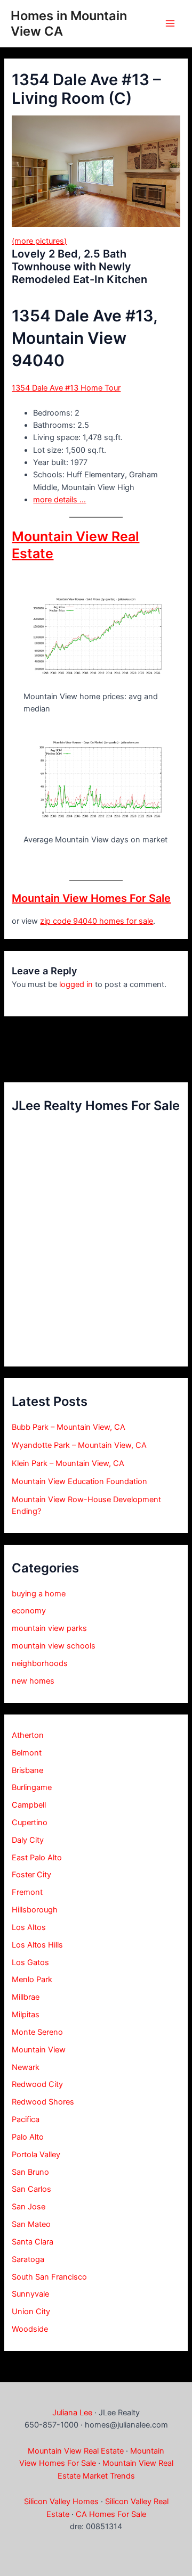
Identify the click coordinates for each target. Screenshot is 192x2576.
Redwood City (37, 2084)
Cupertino (30, 1823)
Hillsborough (35, 1910)
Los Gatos (30, 1962)
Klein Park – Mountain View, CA (68, 1463)
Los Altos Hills (37, 1945)
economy (29, 1611)
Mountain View (39, 2050)
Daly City (28, 1840)
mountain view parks (49, 1628)
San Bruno (30, 2172)
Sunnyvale (30, 2294)
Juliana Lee (72, 2413)
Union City (31, 2312)
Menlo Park (32, 1979)
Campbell (29, 1805)
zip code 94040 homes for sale (97, 921)
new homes (33, 1681)
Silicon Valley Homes (61, 2502)
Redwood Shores (43, 2102)
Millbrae (26, 1997)
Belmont (27, 1753)
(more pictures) (39, 241)
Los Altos (29, 1927)
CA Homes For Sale (111, 2514)
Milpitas (26, 2015)
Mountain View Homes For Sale (91, 898)
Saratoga (28, 2259)
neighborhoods (40, 1663)
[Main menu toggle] (170, 23)
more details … (59, 500)
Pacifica (26, 2119)
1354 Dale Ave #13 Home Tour (66, 388)
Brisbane (27, 1770)
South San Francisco (49, 2277)
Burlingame (32, 1787)
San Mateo (31, 2224)
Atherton (28, 1735)
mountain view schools (54, 1646)
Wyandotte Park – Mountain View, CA (79, 1445)
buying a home (39, 1594)
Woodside (30, 2329)
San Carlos (31, 2189)
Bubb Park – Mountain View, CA (69, 1427)
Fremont (27, 1892)
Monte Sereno (37, 2032)
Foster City (31, 1875)
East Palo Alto (37, 1858)
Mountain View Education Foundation (79, 1481)
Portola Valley (36, 2155)
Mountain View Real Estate (76, 2451)
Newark (26, 2067)
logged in (76, 984)
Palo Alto (28, 2137)
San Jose (29, 2207)
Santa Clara (33, 2242)
